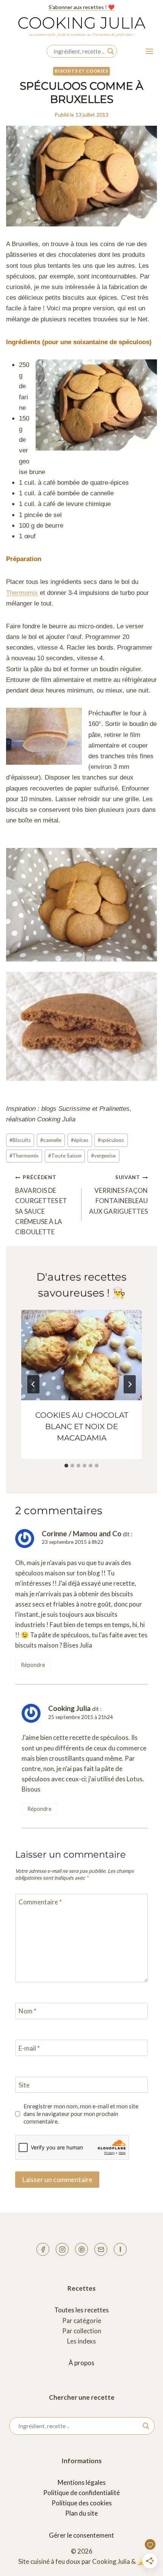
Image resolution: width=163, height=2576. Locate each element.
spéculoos (111, 1140)
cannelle (51, 1140)
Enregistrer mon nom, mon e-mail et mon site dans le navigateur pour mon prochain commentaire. (81, 2114)
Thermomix (22, 593)
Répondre (33, 1665)
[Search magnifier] (111, 51)
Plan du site (81, 2513)
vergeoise (103, 1156)
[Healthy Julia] (120, 2249)
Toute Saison (65, 1156)
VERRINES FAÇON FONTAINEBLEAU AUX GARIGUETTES (118, 1195)
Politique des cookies (82, 2503)
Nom (27, 2011)
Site (24, 2085)
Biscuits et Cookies (81, 71)
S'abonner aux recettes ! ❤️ (81, 7)
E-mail (29, 2048)
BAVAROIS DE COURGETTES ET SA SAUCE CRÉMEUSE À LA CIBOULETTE (41, 1205)
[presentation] (81, 1355)
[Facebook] (43, 2249)
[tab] (66, 1466)
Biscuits (20, 1140)
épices (80, 1140)
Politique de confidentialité (81, 2493)
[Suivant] (130, 1384)
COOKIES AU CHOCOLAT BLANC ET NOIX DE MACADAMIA (82, 1426)
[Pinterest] (81, 2249)
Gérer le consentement (81, 2535)
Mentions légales (82, 2482)
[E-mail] (101, 2249)
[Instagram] (62, 2249)
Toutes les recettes (81, 2310)
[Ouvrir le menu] (149, 51)
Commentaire (40, 1902)
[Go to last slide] (33, 1384)
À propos (81, 2363)
